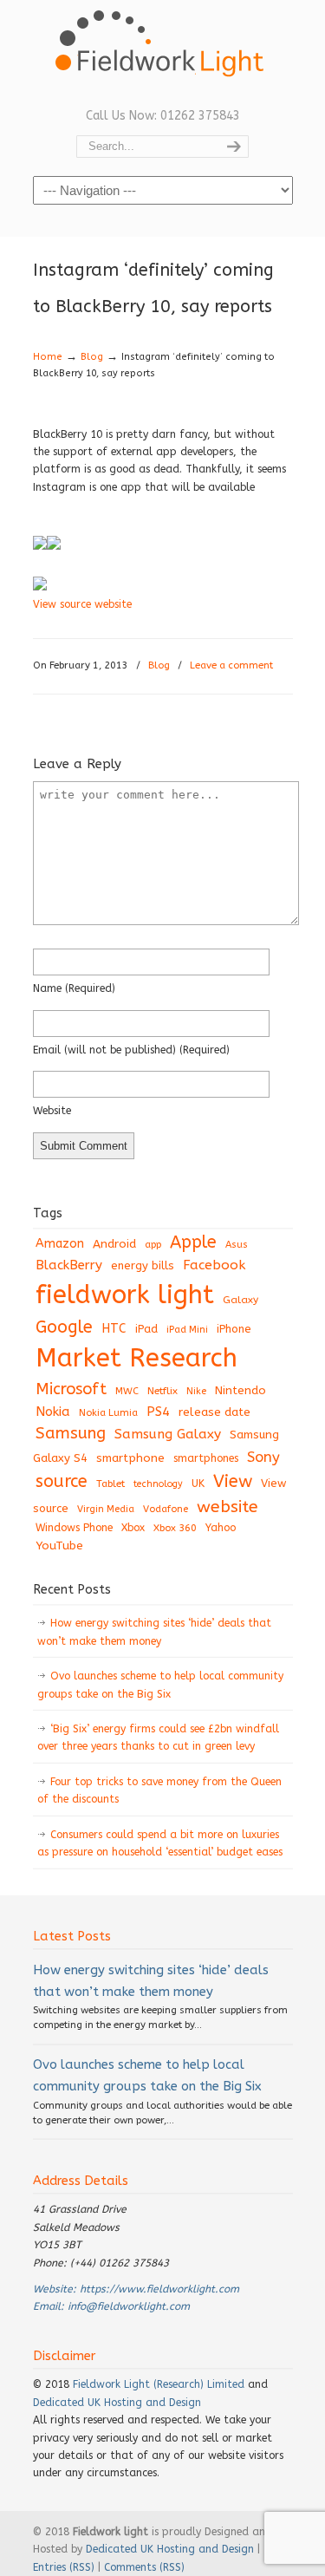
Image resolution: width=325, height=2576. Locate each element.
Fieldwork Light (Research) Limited (159, 2384)
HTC (114, 1329)
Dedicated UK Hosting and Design (117, 2403)
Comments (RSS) (144, 2567)
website (52, 1111)
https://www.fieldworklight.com (159, 2289)
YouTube (59, 1546)
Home (48, 357)
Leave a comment (231, 665)
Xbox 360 (175, 1528)
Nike (196, 1391)
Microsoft (71, 1389)
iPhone (234, 1329)
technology (158, 1484)
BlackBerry (69, 1265)
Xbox (133, 1528)
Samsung (71, 1433)
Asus (237, 1245)
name (74, 988)
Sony (263, 1457)
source (62, 1481)
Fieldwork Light (163, 52)
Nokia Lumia (108, 1413)
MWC (127, 1391)
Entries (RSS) (64, 2567)
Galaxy (240, 1300)
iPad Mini (187, 1330)
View (233, 1481)
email (131, 1050)
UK (198, 1484)
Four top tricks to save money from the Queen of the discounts (159, 1790)
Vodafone (166, 1509)
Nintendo (240, 1390)
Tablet (110, 1484)
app (153, 1245)
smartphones (206, 1458)
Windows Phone (74, 1528)
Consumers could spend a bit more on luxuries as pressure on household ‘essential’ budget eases (160, 1843)
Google (64, 1327)
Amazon (60, 1244)
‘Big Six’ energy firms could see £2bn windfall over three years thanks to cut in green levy (158, 1738)
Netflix (162, 1391)
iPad (146, 1329)
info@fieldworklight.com (129, 2306)
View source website (82, 604)
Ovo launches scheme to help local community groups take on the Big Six (160, 1685)
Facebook (214, 1265)
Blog (92, 357)
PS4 (158, 1412)
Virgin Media (106, 1509)
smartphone (130, 1458)
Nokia (53, 1412)
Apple (193, 1242)
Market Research (136, 1358)
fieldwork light (125, 1295)
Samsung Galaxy (168, 1434)
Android (114, 1244)
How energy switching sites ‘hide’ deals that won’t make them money (154, 1632)
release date (214, 1412)
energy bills (143, 1265)
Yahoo (221, 1528)
